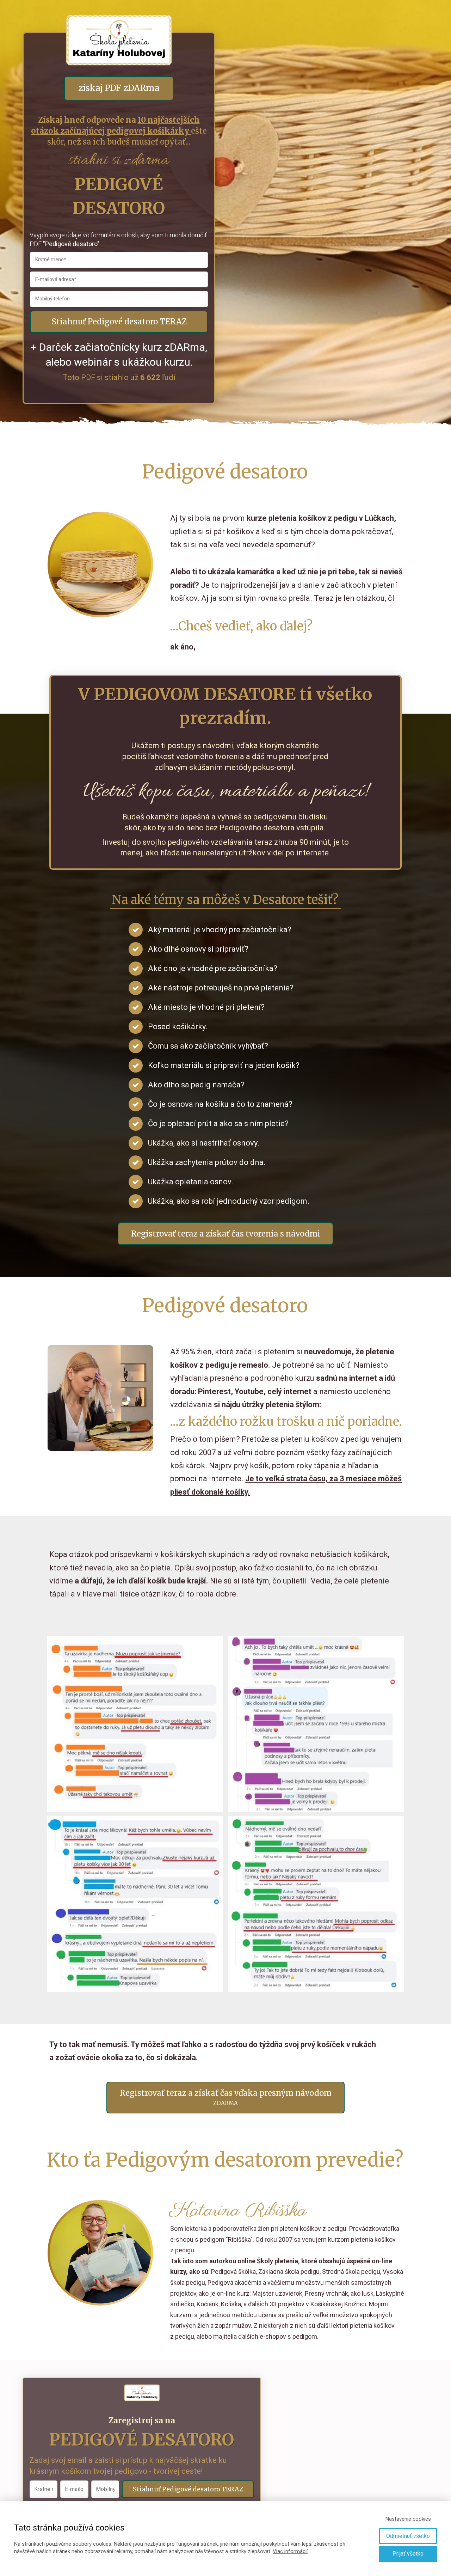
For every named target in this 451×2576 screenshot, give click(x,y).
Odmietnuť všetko (408, 2536)
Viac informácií (290, 2551)
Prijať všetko (408, 2554)
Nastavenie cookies (408, 2519)
